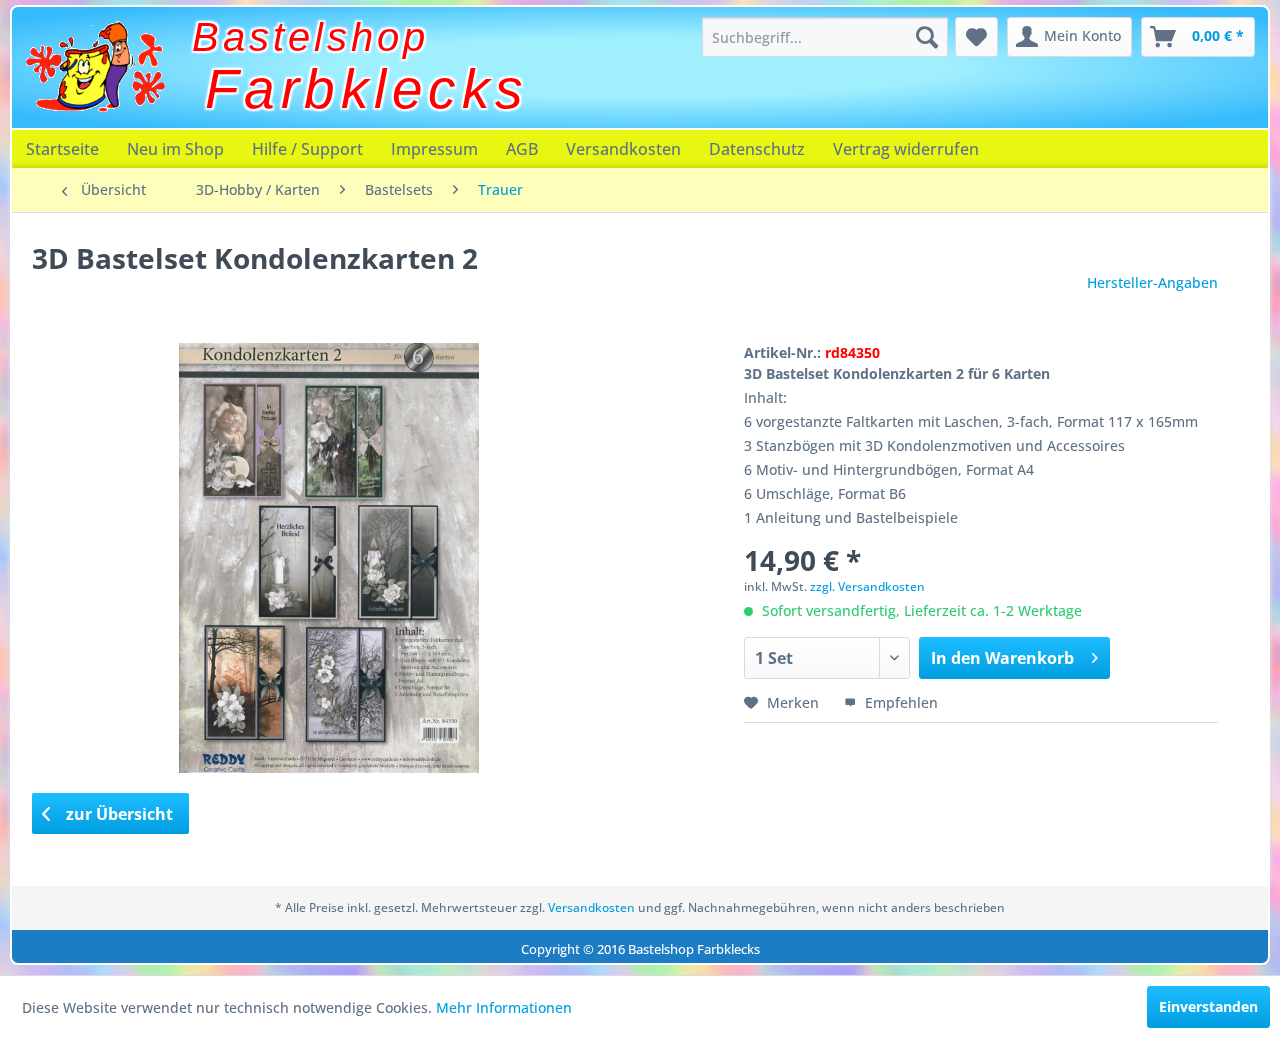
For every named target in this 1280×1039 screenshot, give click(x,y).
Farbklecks (367, 89)
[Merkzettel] (976, 37)
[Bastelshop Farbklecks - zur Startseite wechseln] (95, 67)
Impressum (434, 149)
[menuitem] (825, 37)
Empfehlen (899, 702)
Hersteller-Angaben (1152, 282)
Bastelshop (310, 37)
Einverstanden (1208, 1006)
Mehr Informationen (504, 1007)
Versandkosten (623, 149)
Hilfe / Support (307, 149)
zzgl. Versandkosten (867, 586)
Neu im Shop (175, 149)
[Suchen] (927, 37)
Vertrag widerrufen (906, 149)
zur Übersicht (117, 814)
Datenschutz (757, 149)
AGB (522, 149)
